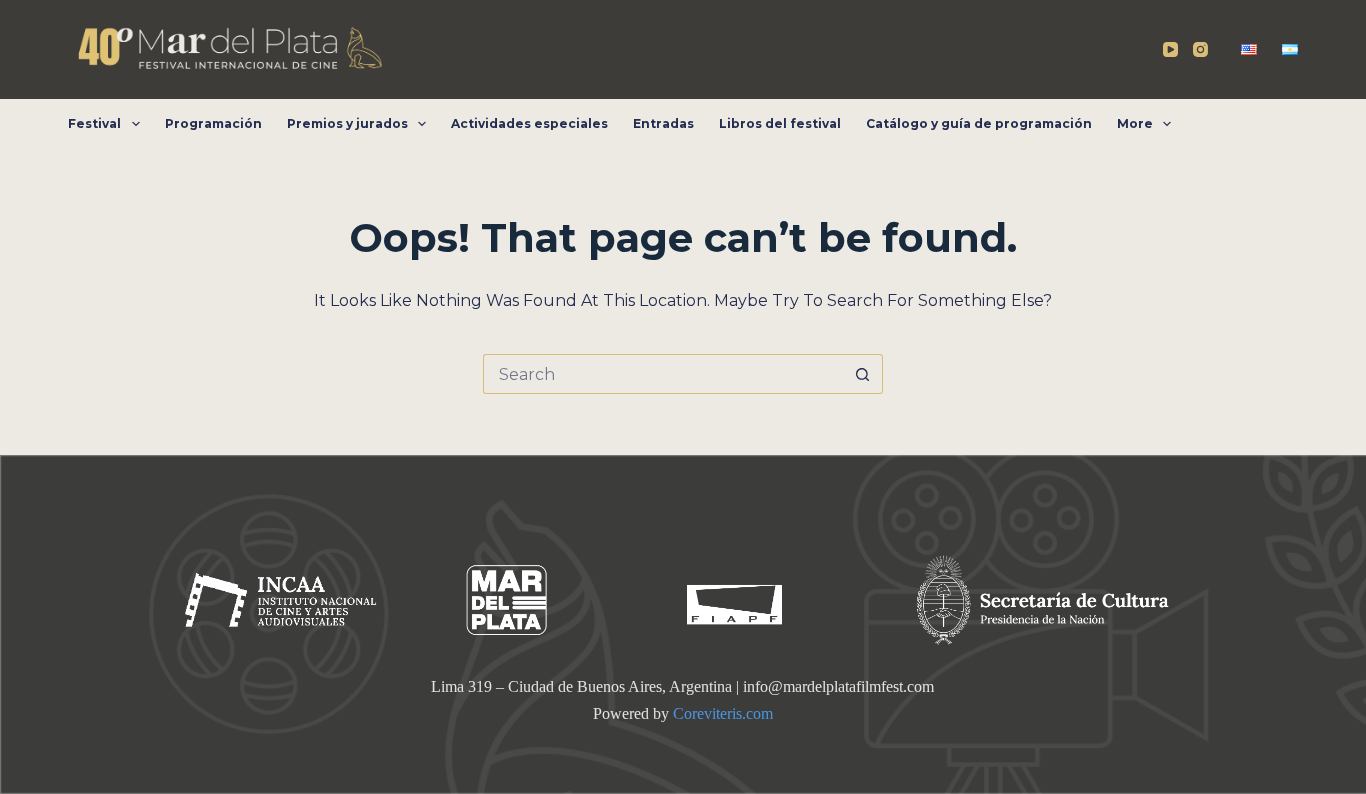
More (1135, 123)
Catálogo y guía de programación (979, 123)
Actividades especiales (529, 123)
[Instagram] (1200, 49)
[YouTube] (1170, 49)
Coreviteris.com (723, 713)
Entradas (663, 123)
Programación (213, 123)
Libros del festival (780, 123)
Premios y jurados (347, 123)
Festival (94, 123)
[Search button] (863, 374)
